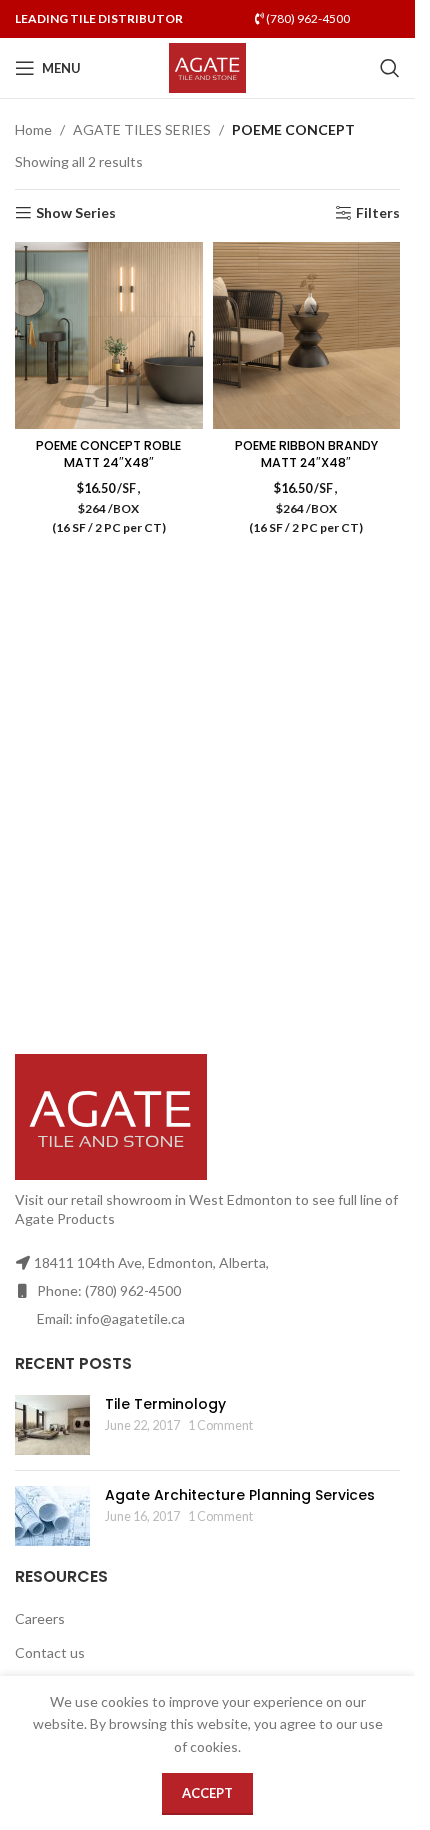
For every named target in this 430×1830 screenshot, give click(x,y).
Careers (40, 1618)
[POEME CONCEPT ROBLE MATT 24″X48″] (109, 336)
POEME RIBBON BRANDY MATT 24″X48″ (306, 454)
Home (33, 129)
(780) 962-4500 (307, 18)
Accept (207, 1793)
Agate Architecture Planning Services (240, 1495)
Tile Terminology (165, 1404)
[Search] (390, 68)
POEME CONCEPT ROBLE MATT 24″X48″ (108, 454)
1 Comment (220, 1425)
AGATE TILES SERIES (142, 129)
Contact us (50, 1652)
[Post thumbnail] (52, 1425)
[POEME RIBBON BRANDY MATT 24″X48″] (307, 336)
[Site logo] (207, 66)
